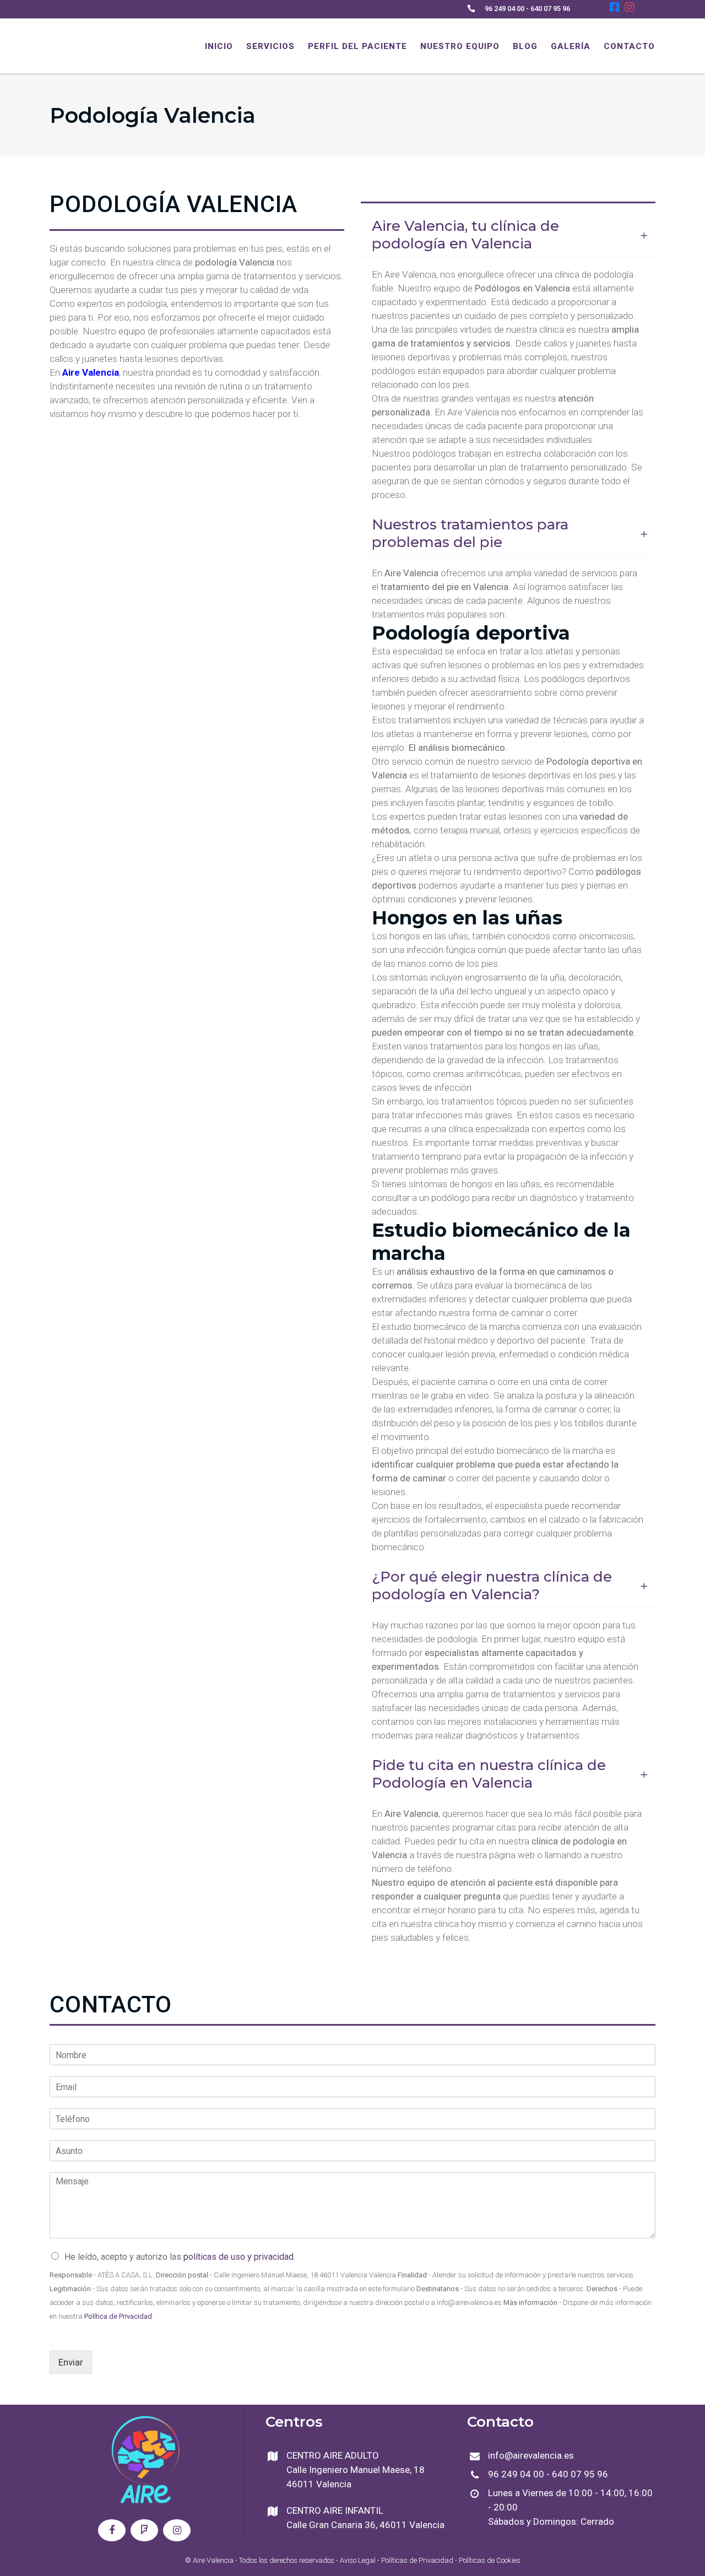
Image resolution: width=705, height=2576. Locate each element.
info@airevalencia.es (531, 2455)
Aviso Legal (358, 2560)
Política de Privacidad (118, 2316)
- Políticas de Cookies (487, 2560)
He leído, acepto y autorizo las (179, 2257)
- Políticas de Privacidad (414, 2560)
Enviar (71, 2362)
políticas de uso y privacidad (238, 2257)
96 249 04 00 (505, 9)
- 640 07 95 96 (547, 9)
